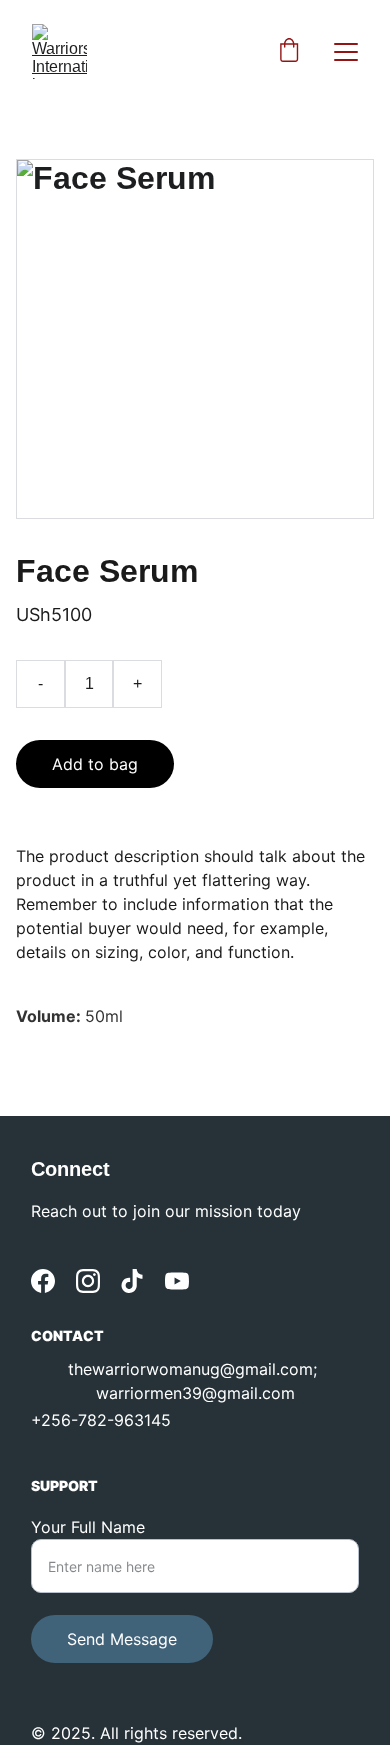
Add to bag (95, 764)
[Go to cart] (289, 52)
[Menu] (346, 52)
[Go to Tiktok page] (132, 1281)
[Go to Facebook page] (43, 1281)
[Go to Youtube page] (177, 1281)
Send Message (122, 1639)
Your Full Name (88, 1527)
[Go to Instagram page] (88, 1281)
